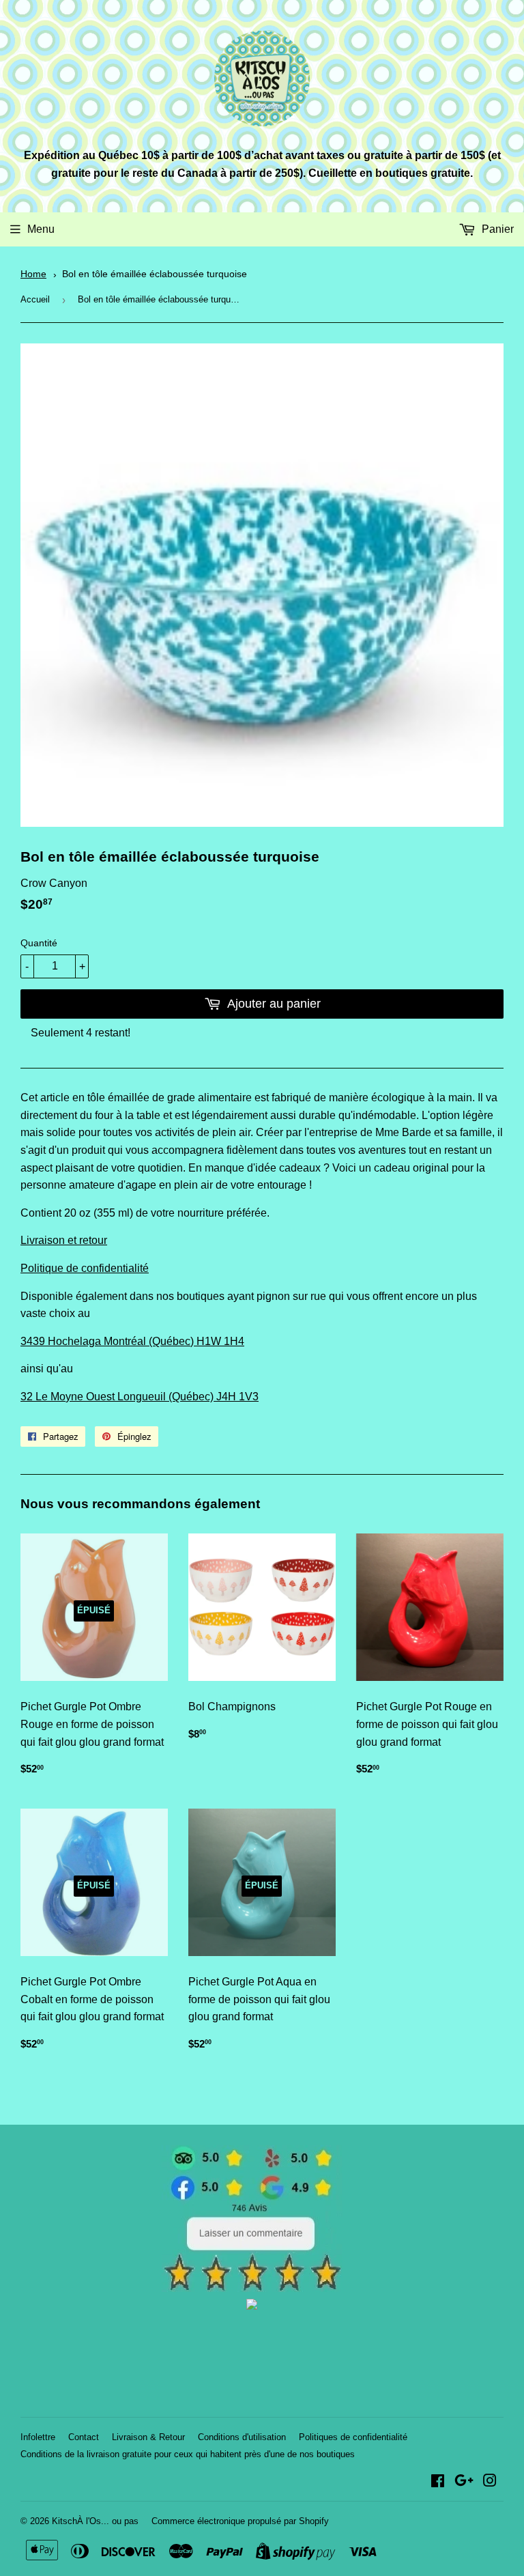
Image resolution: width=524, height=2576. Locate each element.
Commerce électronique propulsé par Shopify (240, 2521)
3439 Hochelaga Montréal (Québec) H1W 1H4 (132, 1341)
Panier (496, 229)
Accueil (35, 299)
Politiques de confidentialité (353, 2437)
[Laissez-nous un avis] (252, 2288)
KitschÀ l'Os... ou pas (95, 2521)
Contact (84, 2437)
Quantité (39, 943)
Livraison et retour (64, 1240)
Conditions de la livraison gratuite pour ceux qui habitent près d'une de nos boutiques (188, 2454)
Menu (41, 229)
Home (33, 274)
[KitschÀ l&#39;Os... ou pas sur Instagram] (490, 2482)
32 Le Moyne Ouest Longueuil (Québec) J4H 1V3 (140, 1397)
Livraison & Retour (148, 2437)
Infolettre (38, 2437)
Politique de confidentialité (85, 1268)
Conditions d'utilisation (242, 2437)
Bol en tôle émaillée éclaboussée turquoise (155, 274)
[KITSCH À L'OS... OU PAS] (252, 2306)
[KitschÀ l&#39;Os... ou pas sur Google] (464, 2482)
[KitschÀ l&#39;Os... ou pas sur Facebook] (438, 2482)
